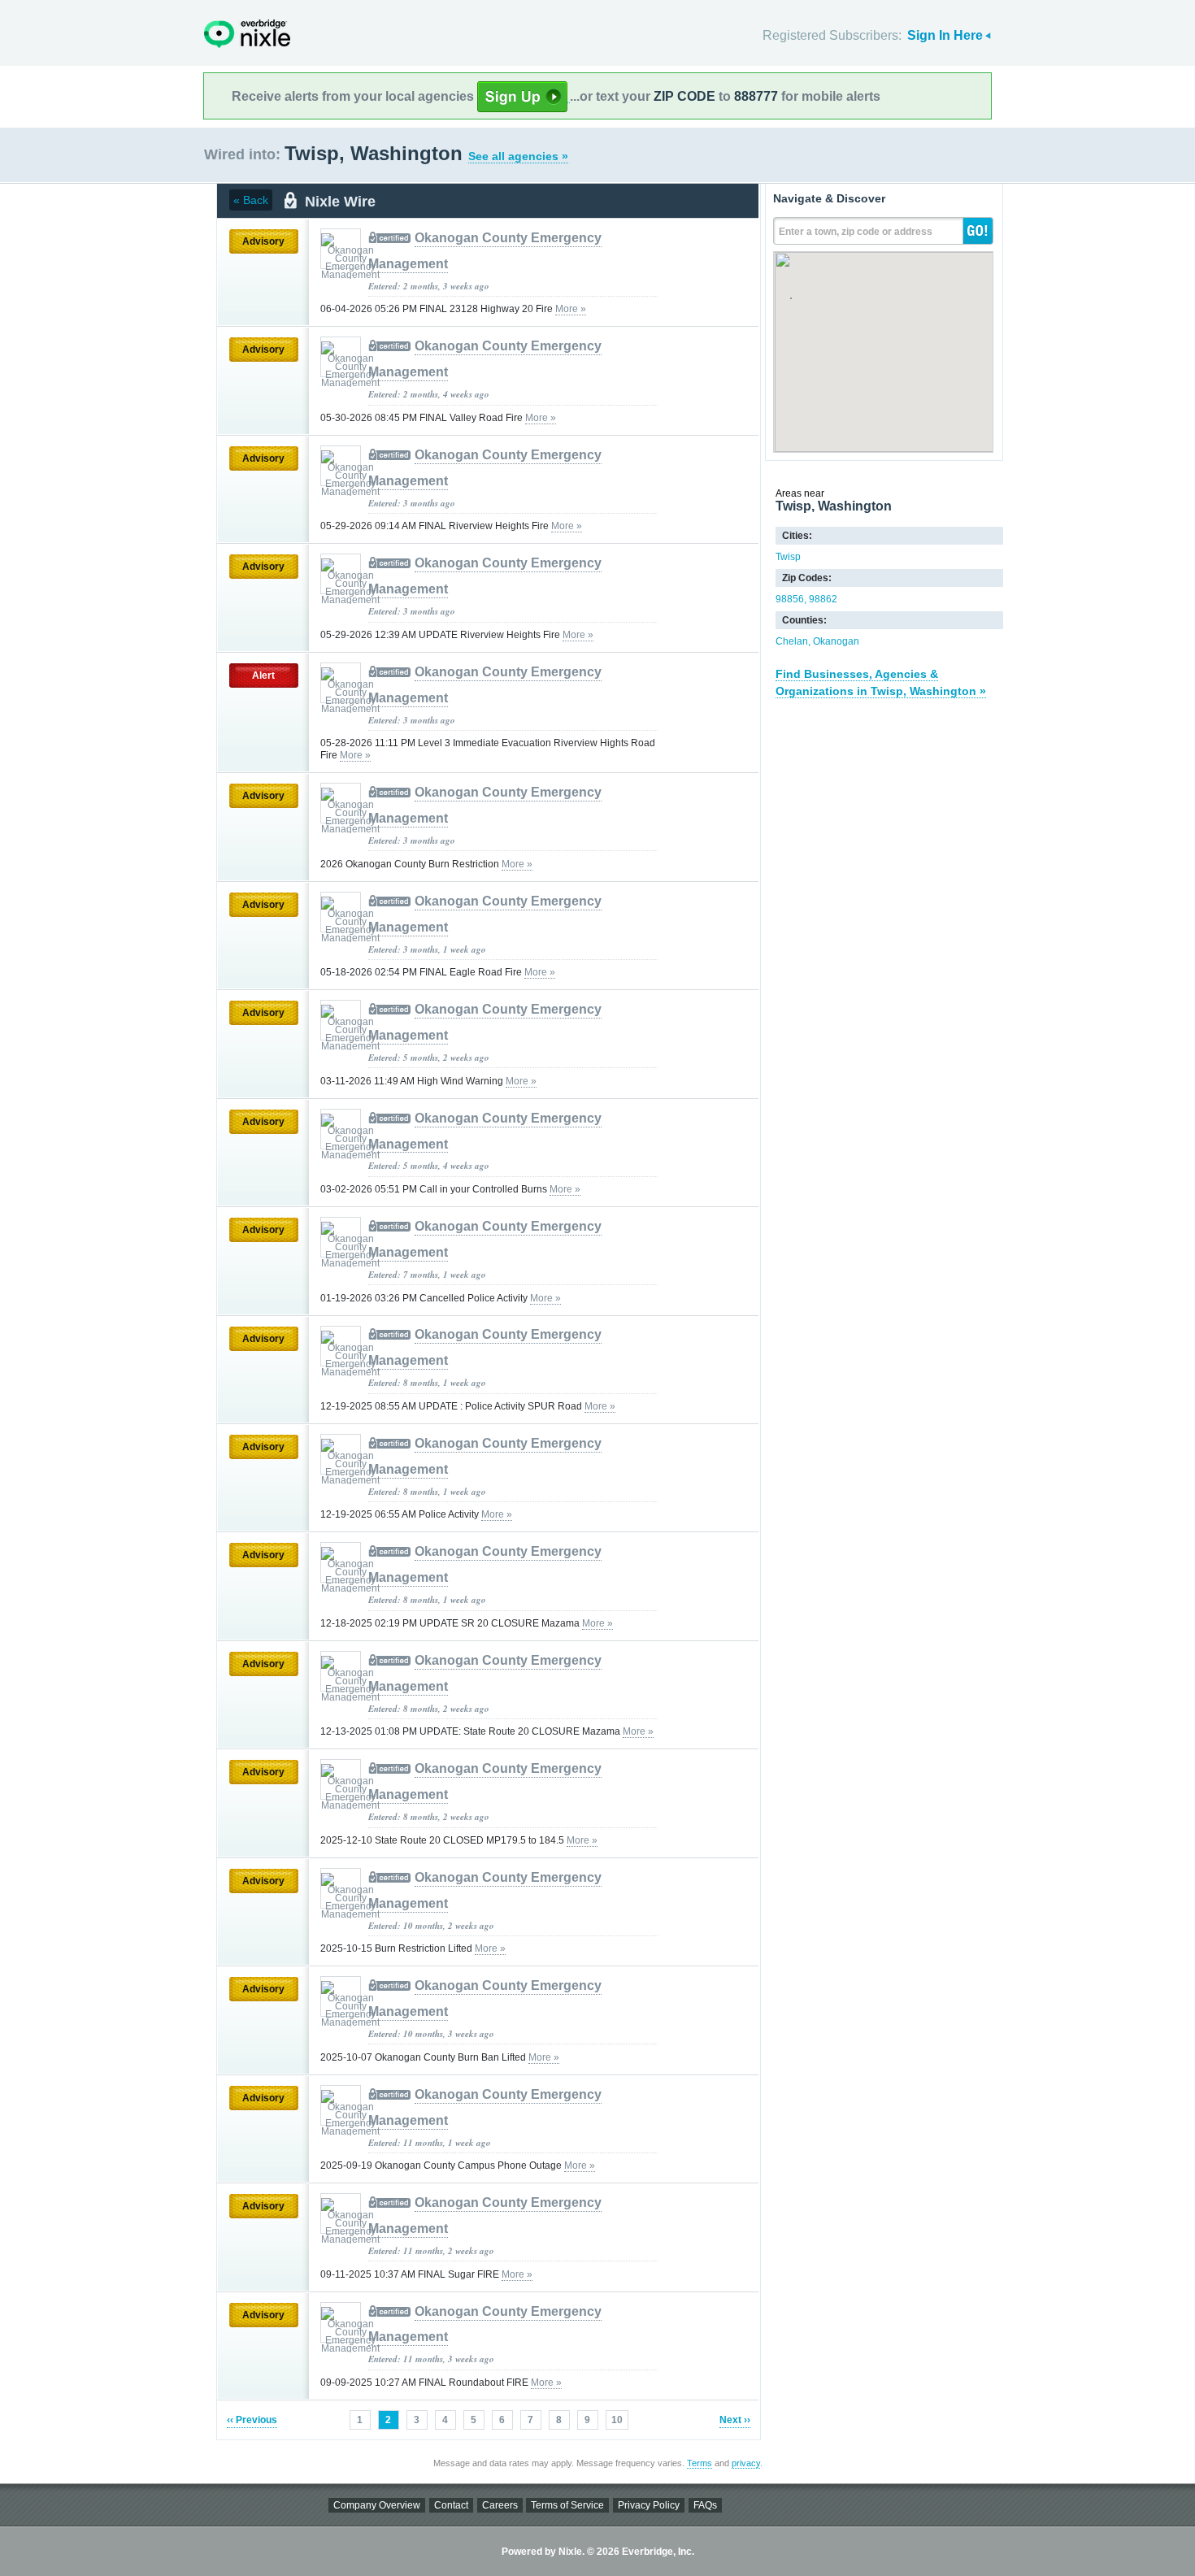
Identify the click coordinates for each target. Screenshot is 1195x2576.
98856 (790, 599)
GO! (978, 231)
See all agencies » (518, 156)
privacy (746, 2463)
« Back (251, 200)
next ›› (735, 2420)
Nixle (247, 34)
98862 (823, 599)
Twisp (788, 557)
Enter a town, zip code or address (856, 232)
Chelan (792, 641)
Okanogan (836, 641)
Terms (700, 2463)
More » (571, 309)
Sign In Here (945, 35)
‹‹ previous (252, 2420)
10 (617, 2420)
